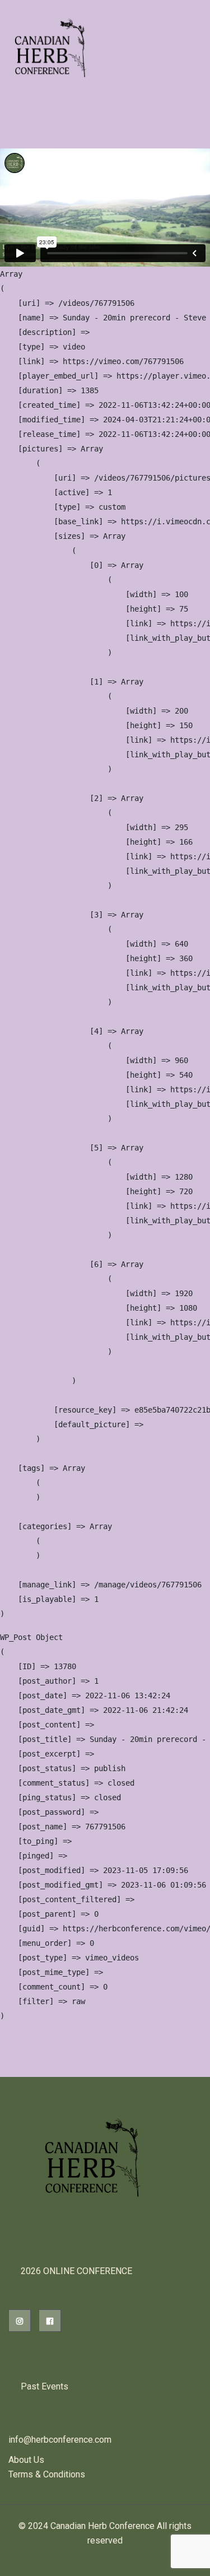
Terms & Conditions (47, 2474)
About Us (26, 2460)
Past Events (45, 2386)
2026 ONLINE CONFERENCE (76, 2271)
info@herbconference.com (60, 2440)
